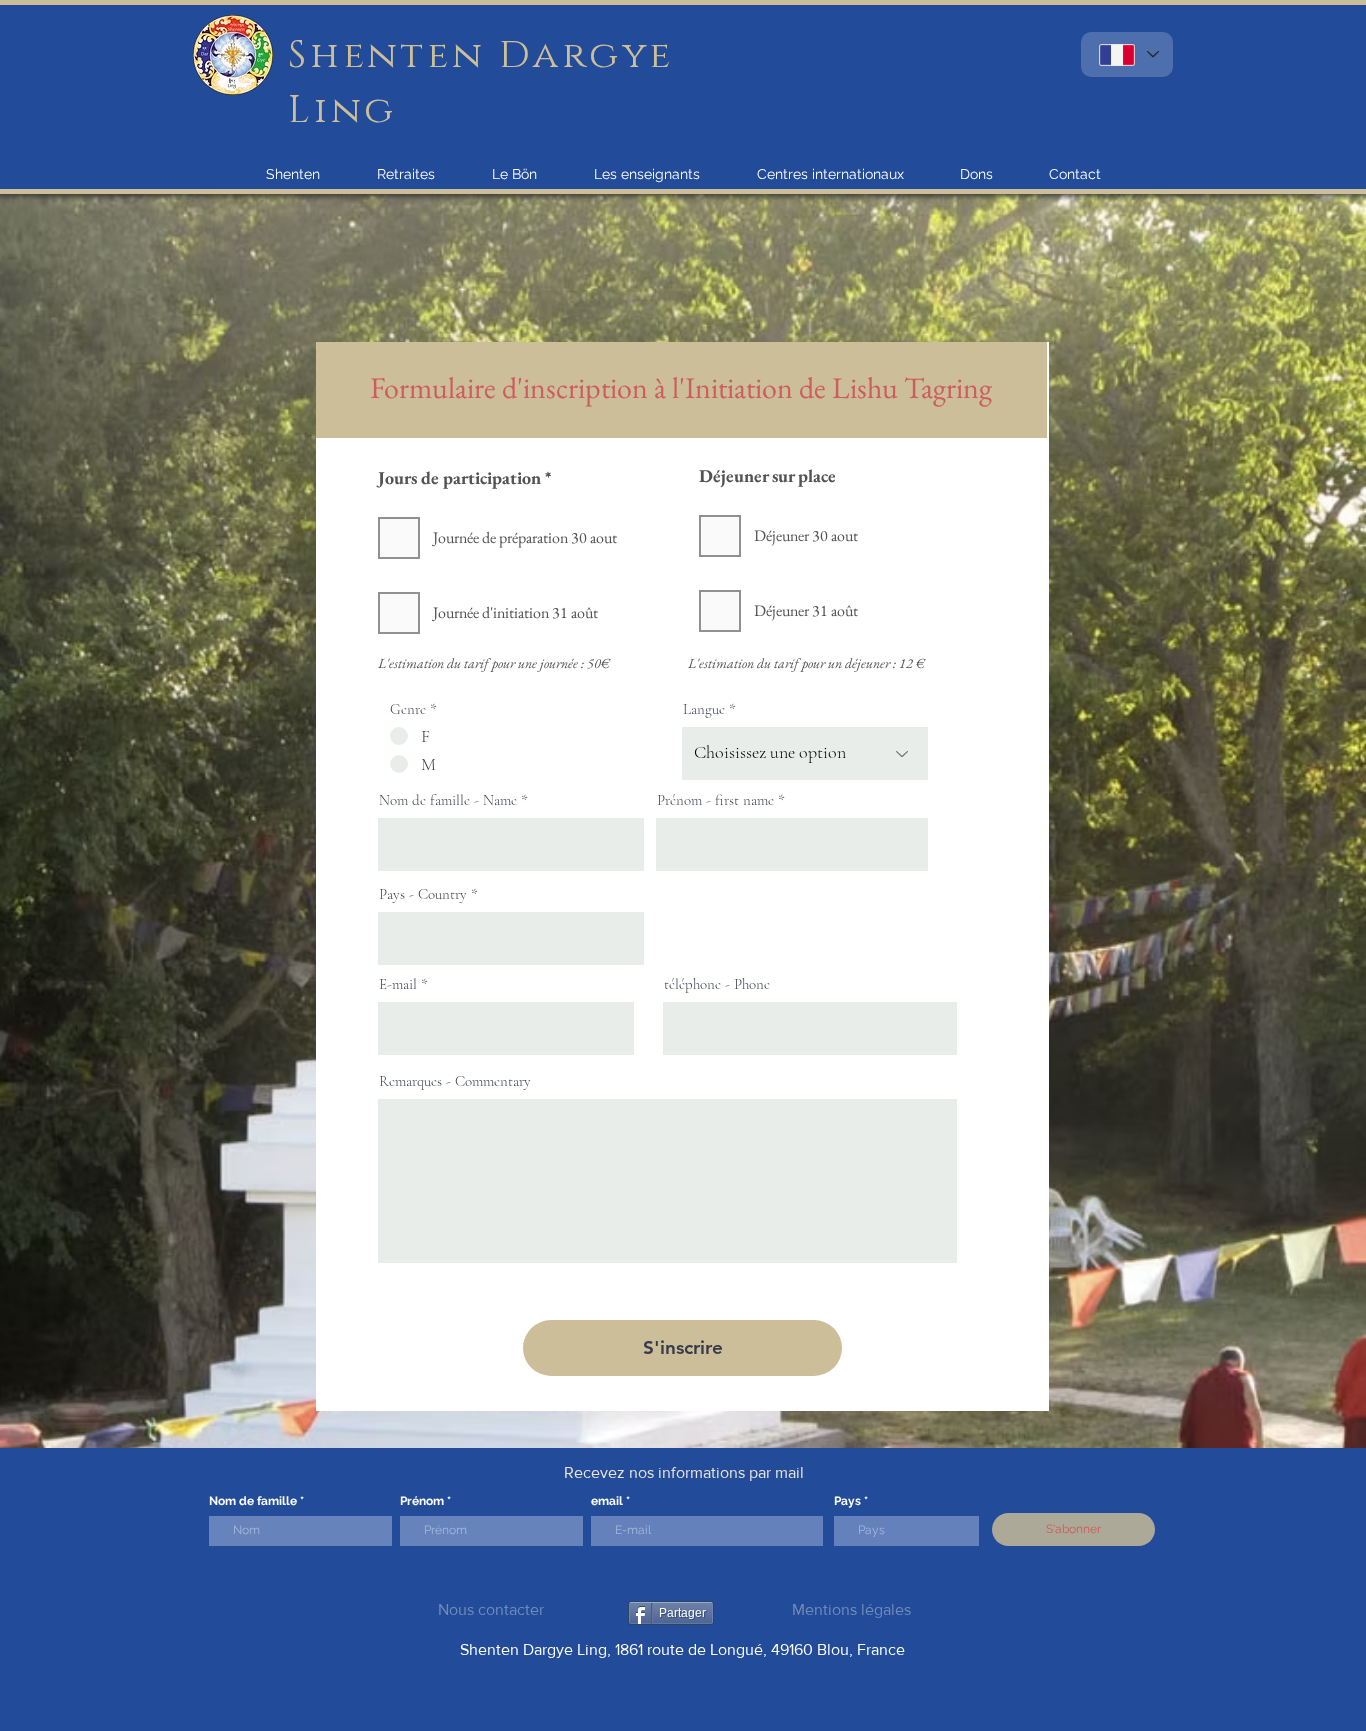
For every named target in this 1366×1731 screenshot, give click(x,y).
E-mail (398, 984)
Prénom (422, 1501)
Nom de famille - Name (448, 800)
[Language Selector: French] (1127, 54)
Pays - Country (423, 894)
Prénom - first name (715, 800)
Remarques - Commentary (455, 1081)
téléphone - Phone (717, 984)
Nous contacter (491, 1609)
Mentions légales (851, 1609)
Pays (847, 1501)
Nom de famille (253, 1501)
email (607, 1501)
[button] (293, 174)
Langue (704, 709)
